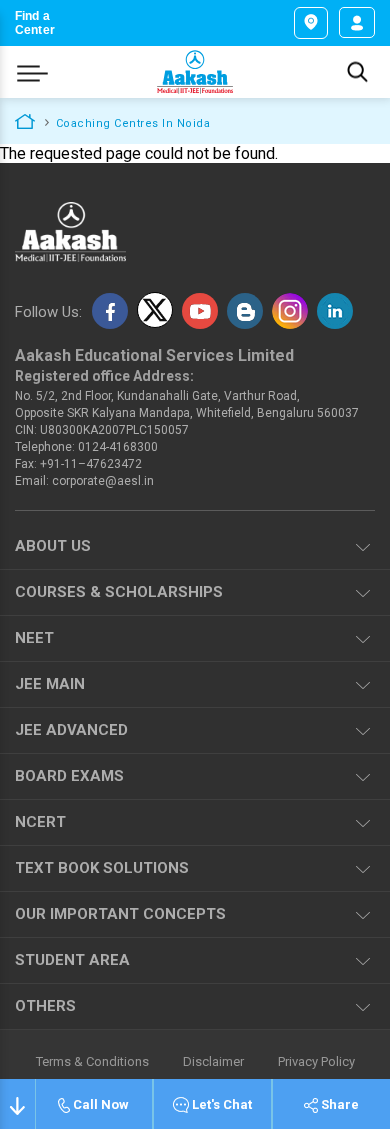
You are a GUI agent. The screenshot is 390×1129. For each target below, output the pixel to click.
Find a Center (35, 23)
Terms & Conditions (92, 1062)
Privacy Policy (316, 1062)
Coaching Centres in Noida (133, 123)
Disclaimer (213, 1062)
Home (25, 120)
